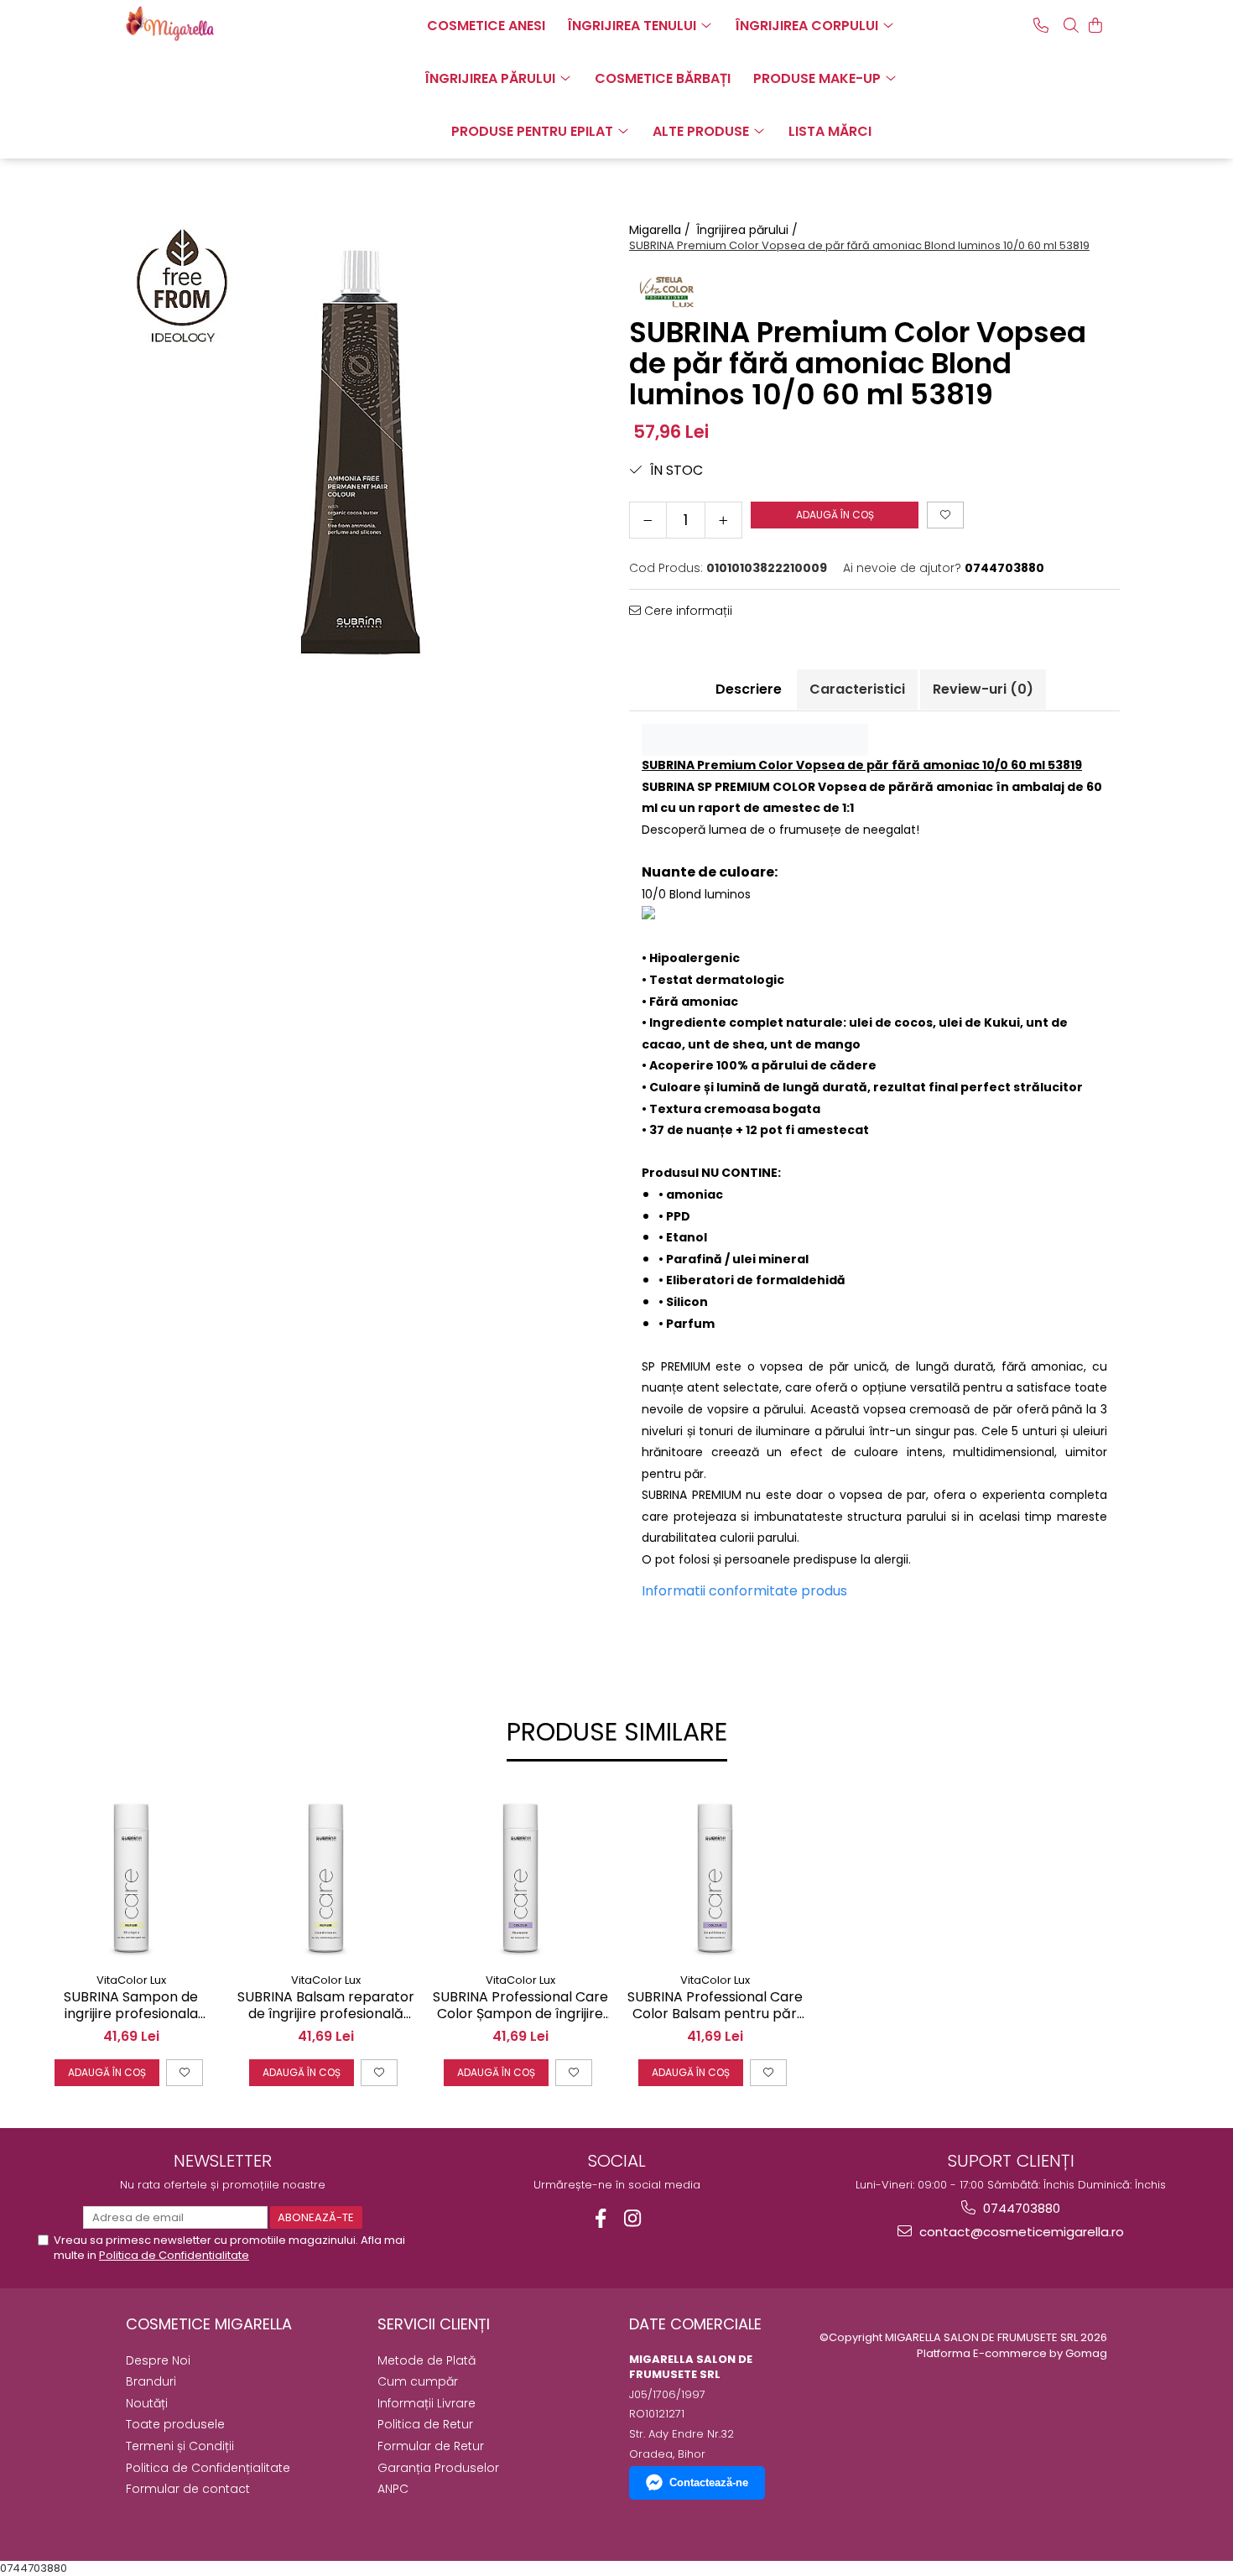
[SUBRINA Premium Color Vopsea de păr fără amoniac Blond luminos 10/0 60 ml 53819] (359, 454)
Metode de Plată (427, 2360)
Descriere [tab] (749, 689)
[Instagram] (633, 2218)
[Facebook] (601, 2218)
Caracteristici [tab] (857, 689)
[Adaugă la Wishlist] (185, 2073)
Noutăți (147, 2403)
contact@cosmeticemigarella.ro (1020, 2232)
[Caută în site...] (1071, 25)
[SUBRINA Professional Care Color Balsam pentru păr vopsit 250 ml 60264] (715, 1876)
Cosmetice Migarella (209, 2324)
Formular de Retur (431, 2446)
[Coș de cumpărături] (1095, 25)
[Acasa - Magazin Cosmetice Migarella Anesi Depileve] (210, 23)
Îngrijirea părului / (749, 230)
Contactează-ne (709, 2482)
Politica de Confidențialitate (208, 2468)
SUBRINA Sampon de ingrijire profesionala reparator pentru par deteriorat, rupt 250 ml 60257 (131, 2006)
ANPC (393, 2489)
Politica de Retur (425, 2424)
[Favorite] (945, 515)
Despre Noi (158, 2360)
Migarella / (661, 230)
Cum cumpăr (418, 2381)
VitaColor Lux (131, 1980)
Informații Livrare (427, 2403)
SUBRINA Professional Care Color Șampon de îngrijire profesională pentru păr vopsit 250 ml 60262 (520, 2006)
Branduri (151, 2381)
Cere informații (687, 611)
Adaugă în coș (835, 515)
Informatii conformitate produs (744, 1591)
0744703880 (1020, 2208)
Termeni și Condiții (180, 2446)
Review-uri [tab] (983, 689)
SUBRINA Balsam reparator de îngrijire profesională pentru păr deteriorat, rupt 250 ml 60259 (326, 2006)
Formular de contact (188, 2489)
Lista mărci (830, 131)
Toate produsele (175, 2424)
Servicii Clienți (434, 2324)
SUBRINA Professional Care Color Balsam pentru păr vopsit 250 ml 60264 (715, 2006)
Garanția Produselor (438, 2468)
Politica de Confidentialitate (174, 2255)
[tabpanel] (359, 454)
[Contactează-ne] (1041, 25)
